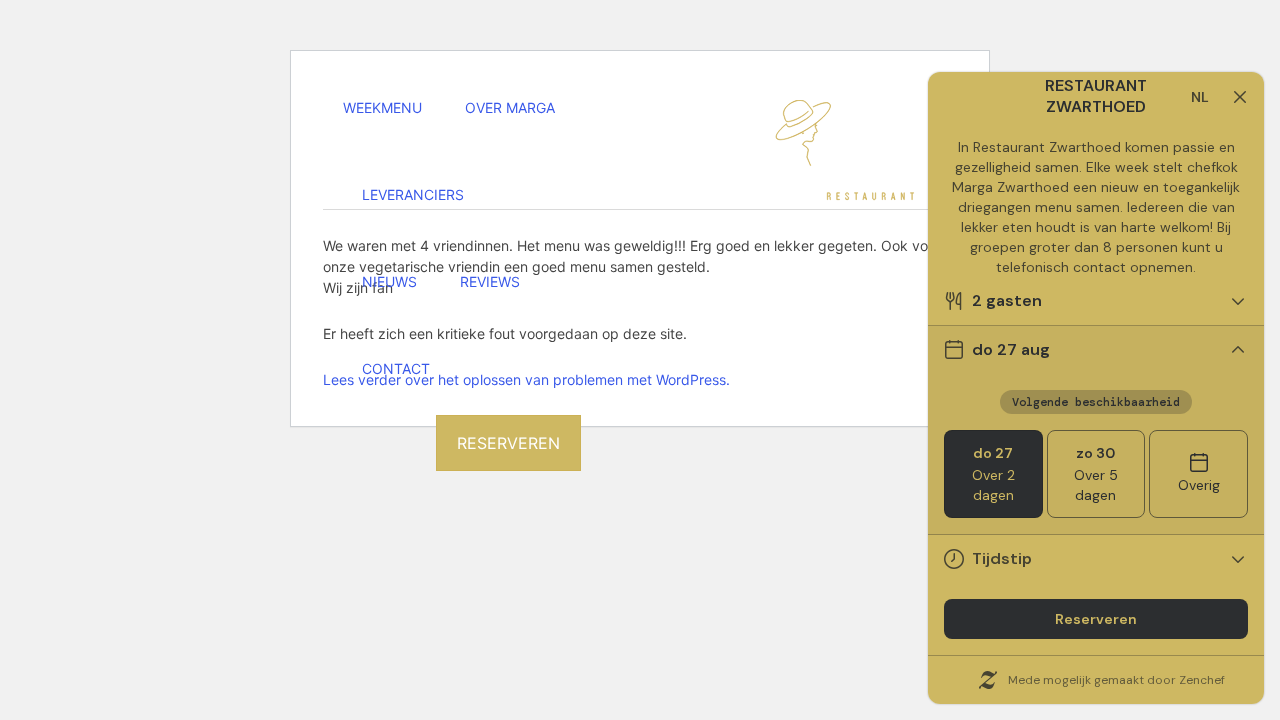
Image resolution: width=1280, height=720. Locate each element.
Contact (396, 369)
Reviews (490, 282)
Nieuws (389, 282)
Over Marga (510, 108)
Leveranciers (413, 195)
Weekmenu (382, 108)
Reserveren (508, 443)
